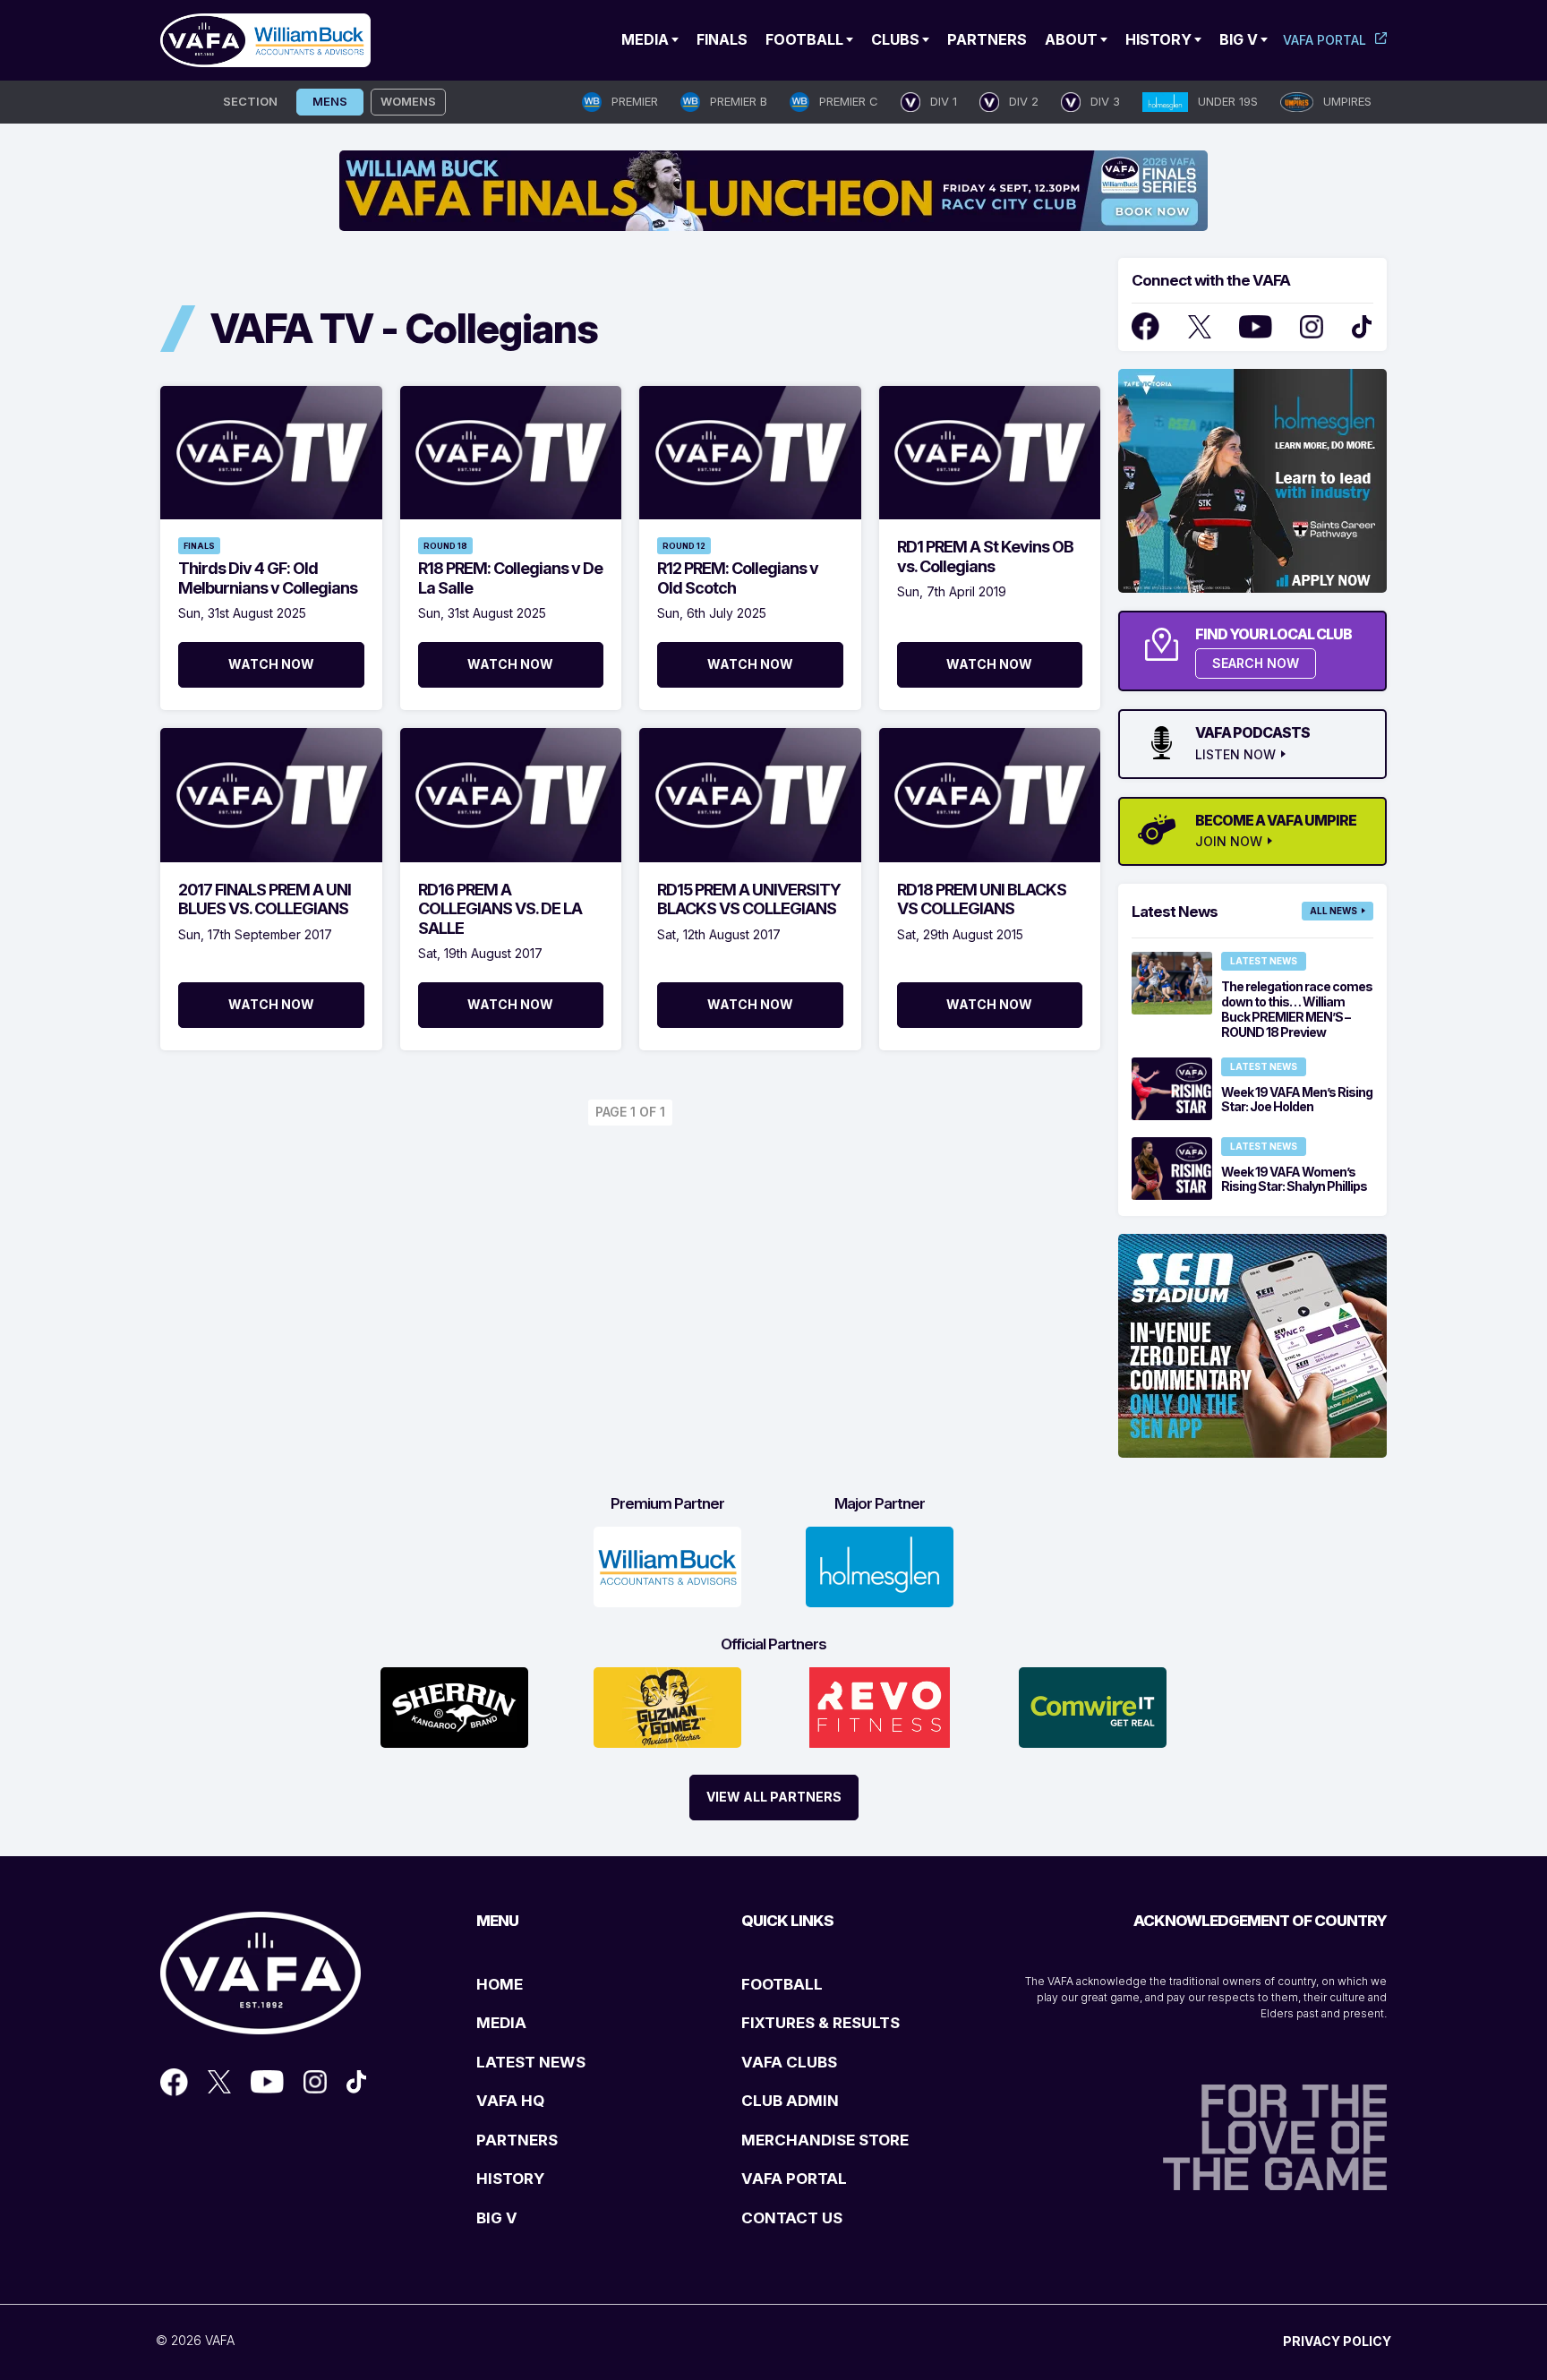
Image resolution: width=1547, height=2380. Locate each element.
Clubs (895, 39)
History (1158, 39)
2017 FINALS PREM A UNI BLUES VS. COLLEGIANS (265, 899)
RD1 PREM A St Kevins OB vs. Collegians (985, 556)
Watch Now (271, 664)
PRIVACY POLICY (1337, 2341)
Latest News (1264, 961)
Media (645, 39)
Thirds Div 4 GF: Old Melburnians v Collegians (268, 578)
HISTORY (510, 2179)
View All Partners (774, 1797)
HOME (500, 1984)
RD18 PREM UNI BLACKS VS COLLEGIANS (982, 899)
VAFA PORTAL (794, 2179)
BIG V (497, 2218)
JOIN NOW (1229, 842)
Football (804, 39)
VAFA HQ (510, 2101)
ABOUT (1071, 39)
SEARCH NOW (1256, 663)
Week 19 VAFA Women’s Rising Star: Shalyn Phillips (1294, 1179)
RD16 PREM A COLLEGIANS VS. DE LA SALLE (500, 909)
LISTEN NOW (1235, 755)
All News (1333, 911)
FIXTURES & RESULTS (821, 2023)
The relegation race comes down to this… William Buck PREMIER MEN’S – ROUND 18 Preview (1297, 1009)
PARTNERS (517, 2140)
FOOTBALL (782, 1984)
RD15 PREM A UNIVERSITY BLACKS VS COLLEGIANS (749, 899)
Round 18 (445, 546)
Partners (987, 39)
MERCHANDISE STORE (825, 2140)
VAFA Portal (1325, 40)
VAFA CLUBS (789, 2062)
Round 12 (684, 546)
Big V (1239, 39)
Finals (722, 39)
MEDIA (501, 2023)
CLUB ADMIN (790, 2101)
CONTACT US (792, 2218)
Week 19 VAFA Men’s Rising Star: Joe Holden (1297, 1100)
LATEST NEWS (531, 2062)
